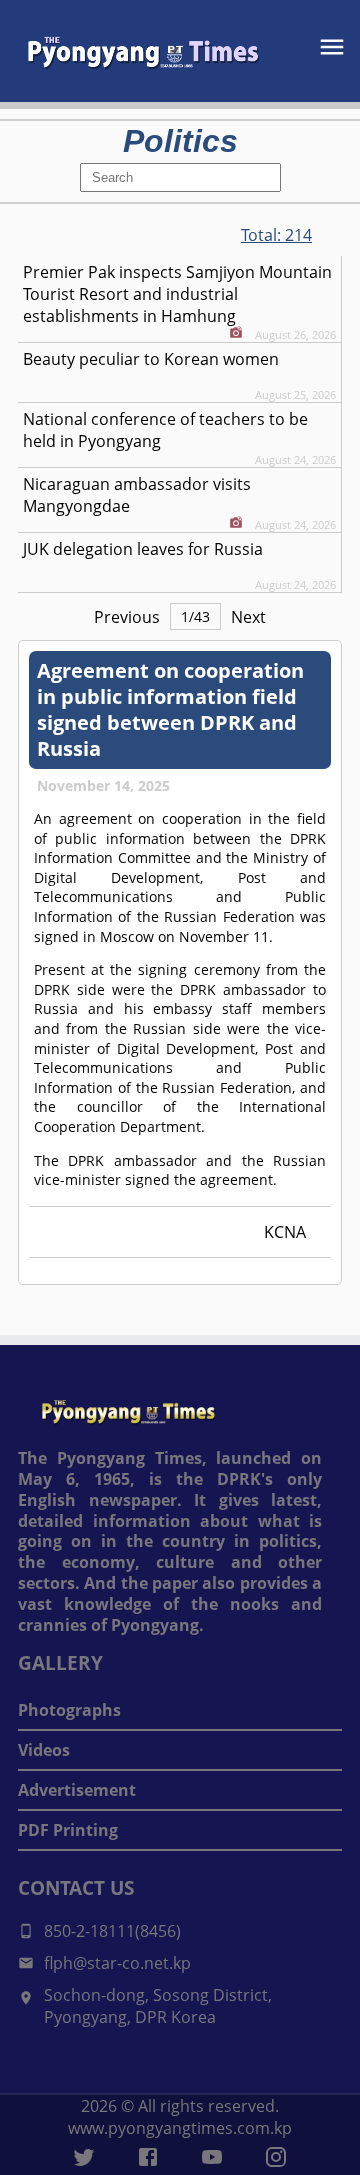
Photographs (69, 1710)
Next (248, 617)
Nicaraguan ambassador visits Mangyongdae (137, 495)
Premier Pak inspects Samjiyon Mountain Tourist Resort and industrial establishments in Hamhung (177, 294)
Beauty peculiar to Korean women (151, 359)
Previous (127, 617)
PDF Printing (68, 1830)
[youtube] (212, 2157)
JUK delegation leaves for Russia (143, 549)
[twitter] (84, 2157)
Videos (44, 1750)
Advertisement (77, 1790)
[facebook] (148, 2157)
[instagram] (276, 2157)
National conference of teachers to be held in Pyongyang (165, 430)
